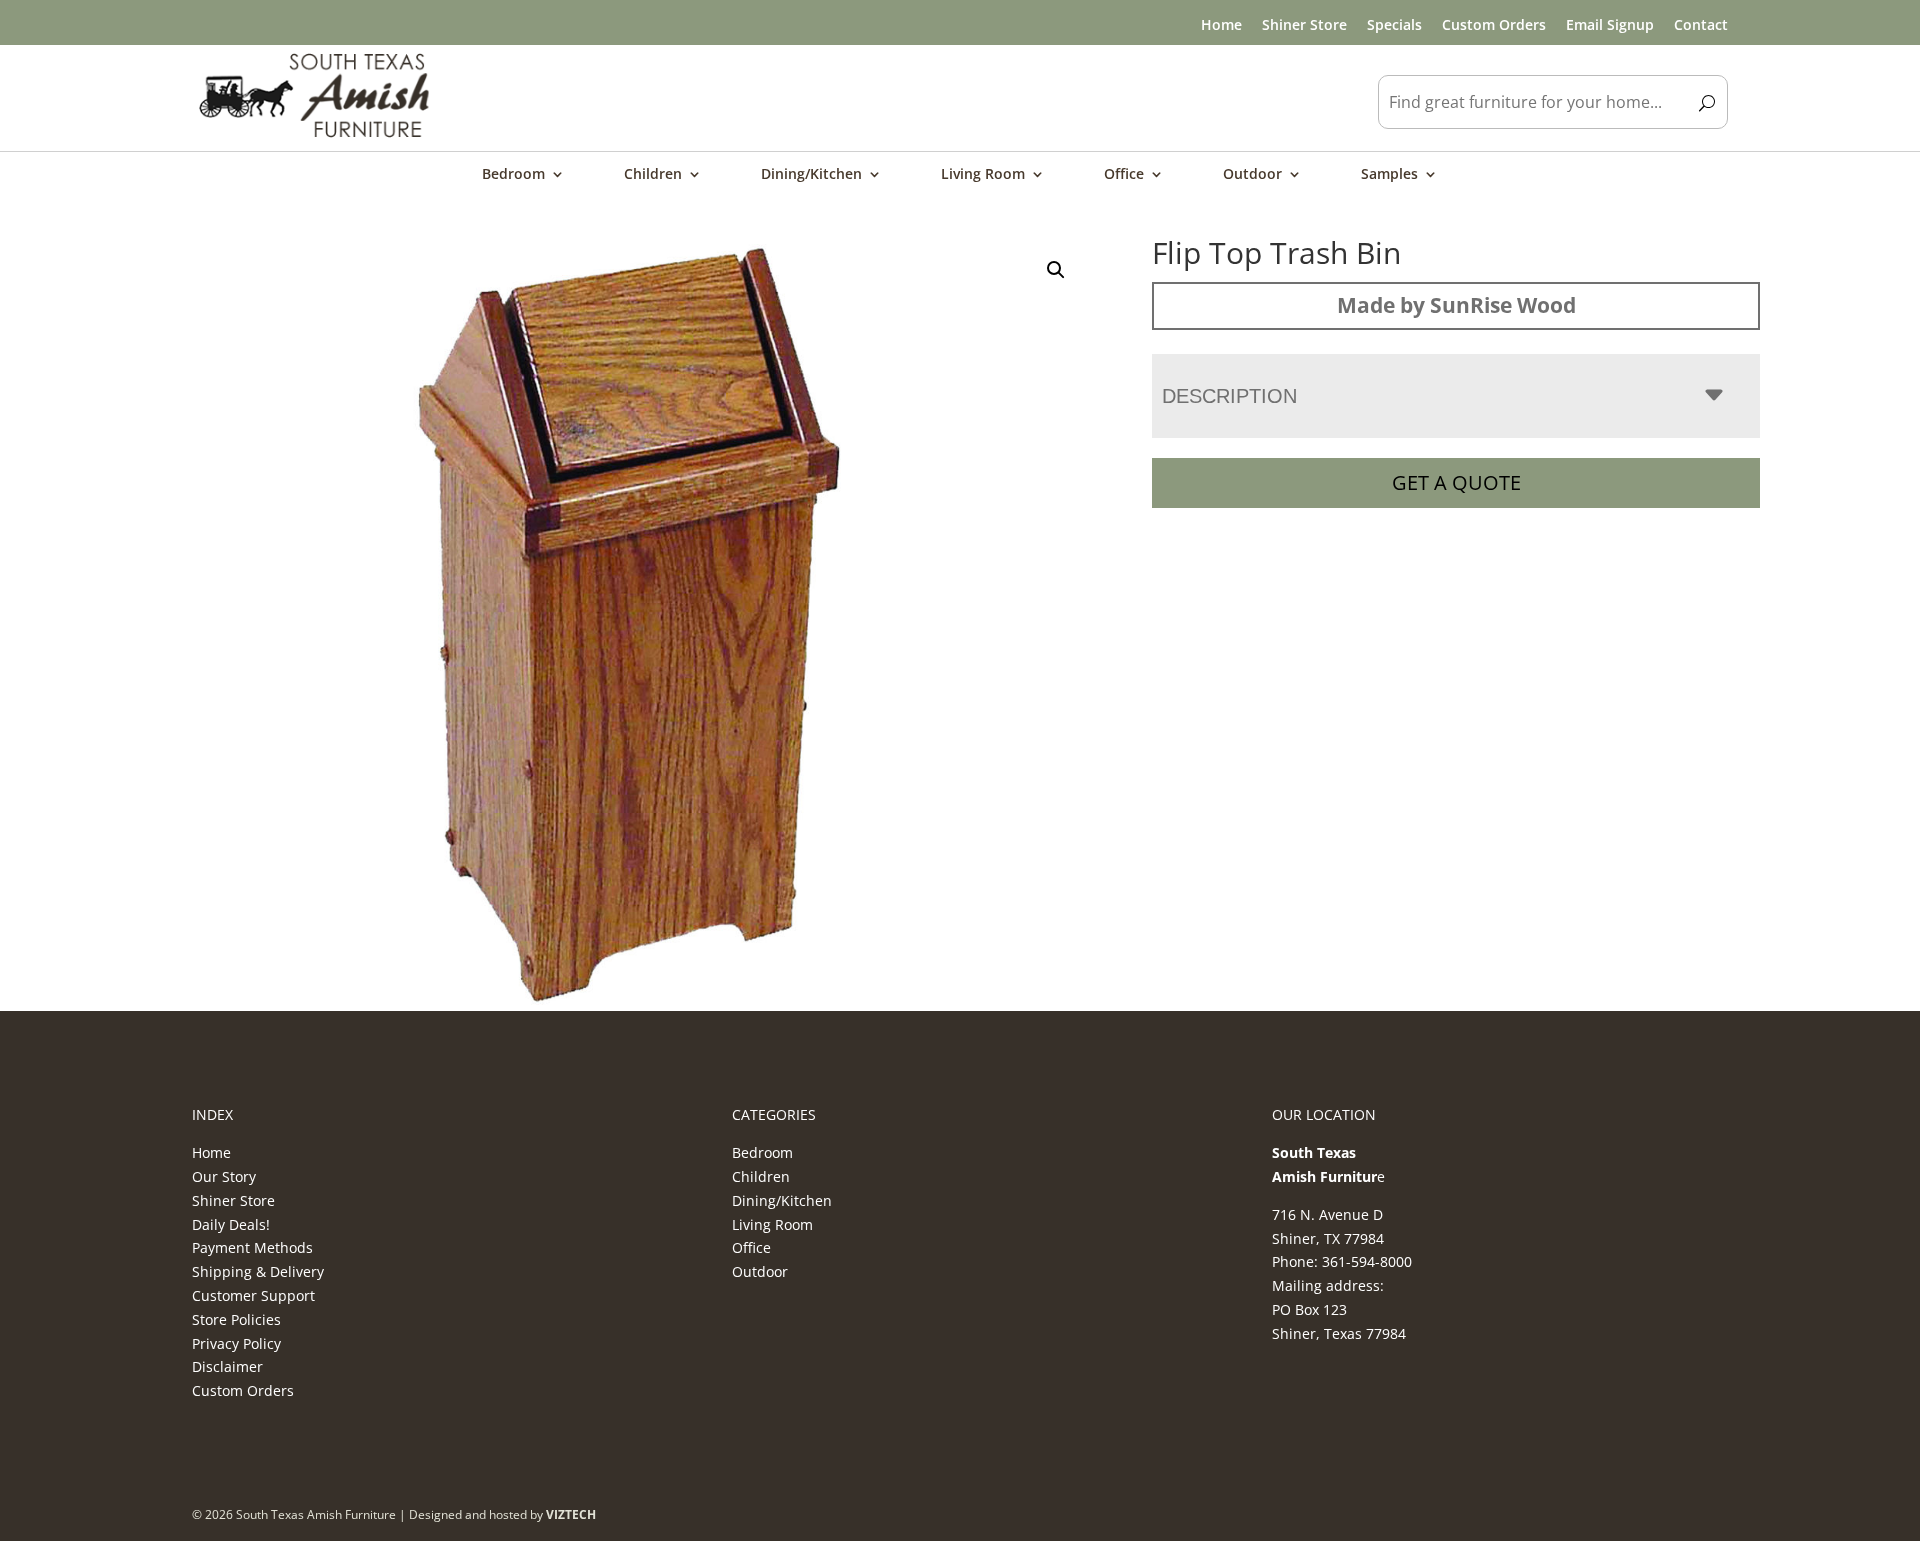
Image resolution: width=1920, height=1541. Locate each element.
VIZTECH (571, 1514)
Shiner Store (1304, 24)
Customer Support (253, 1295)
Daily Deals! (231, 1224)
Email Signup (1610, 24)
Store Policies (236, 1319)
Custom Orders (1494, 24)
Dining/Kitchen (811, 175)
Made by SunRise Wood (1456, 305)
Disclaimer (227, 1366)
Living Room (983, 175)
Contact (1701, 24)
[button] (1056, 270)
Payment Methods (252, 1247)
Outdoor (1252, 175)
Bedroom (513, 175)
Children (653, 175)
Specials (1394, 24)
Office (1124, 175)
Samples (1389, 175)
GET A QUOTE (1456, 482)
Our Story (224, 1176)
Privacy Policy (236, 1343)
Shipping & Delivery (258, 1271)
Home (1221, 24)
